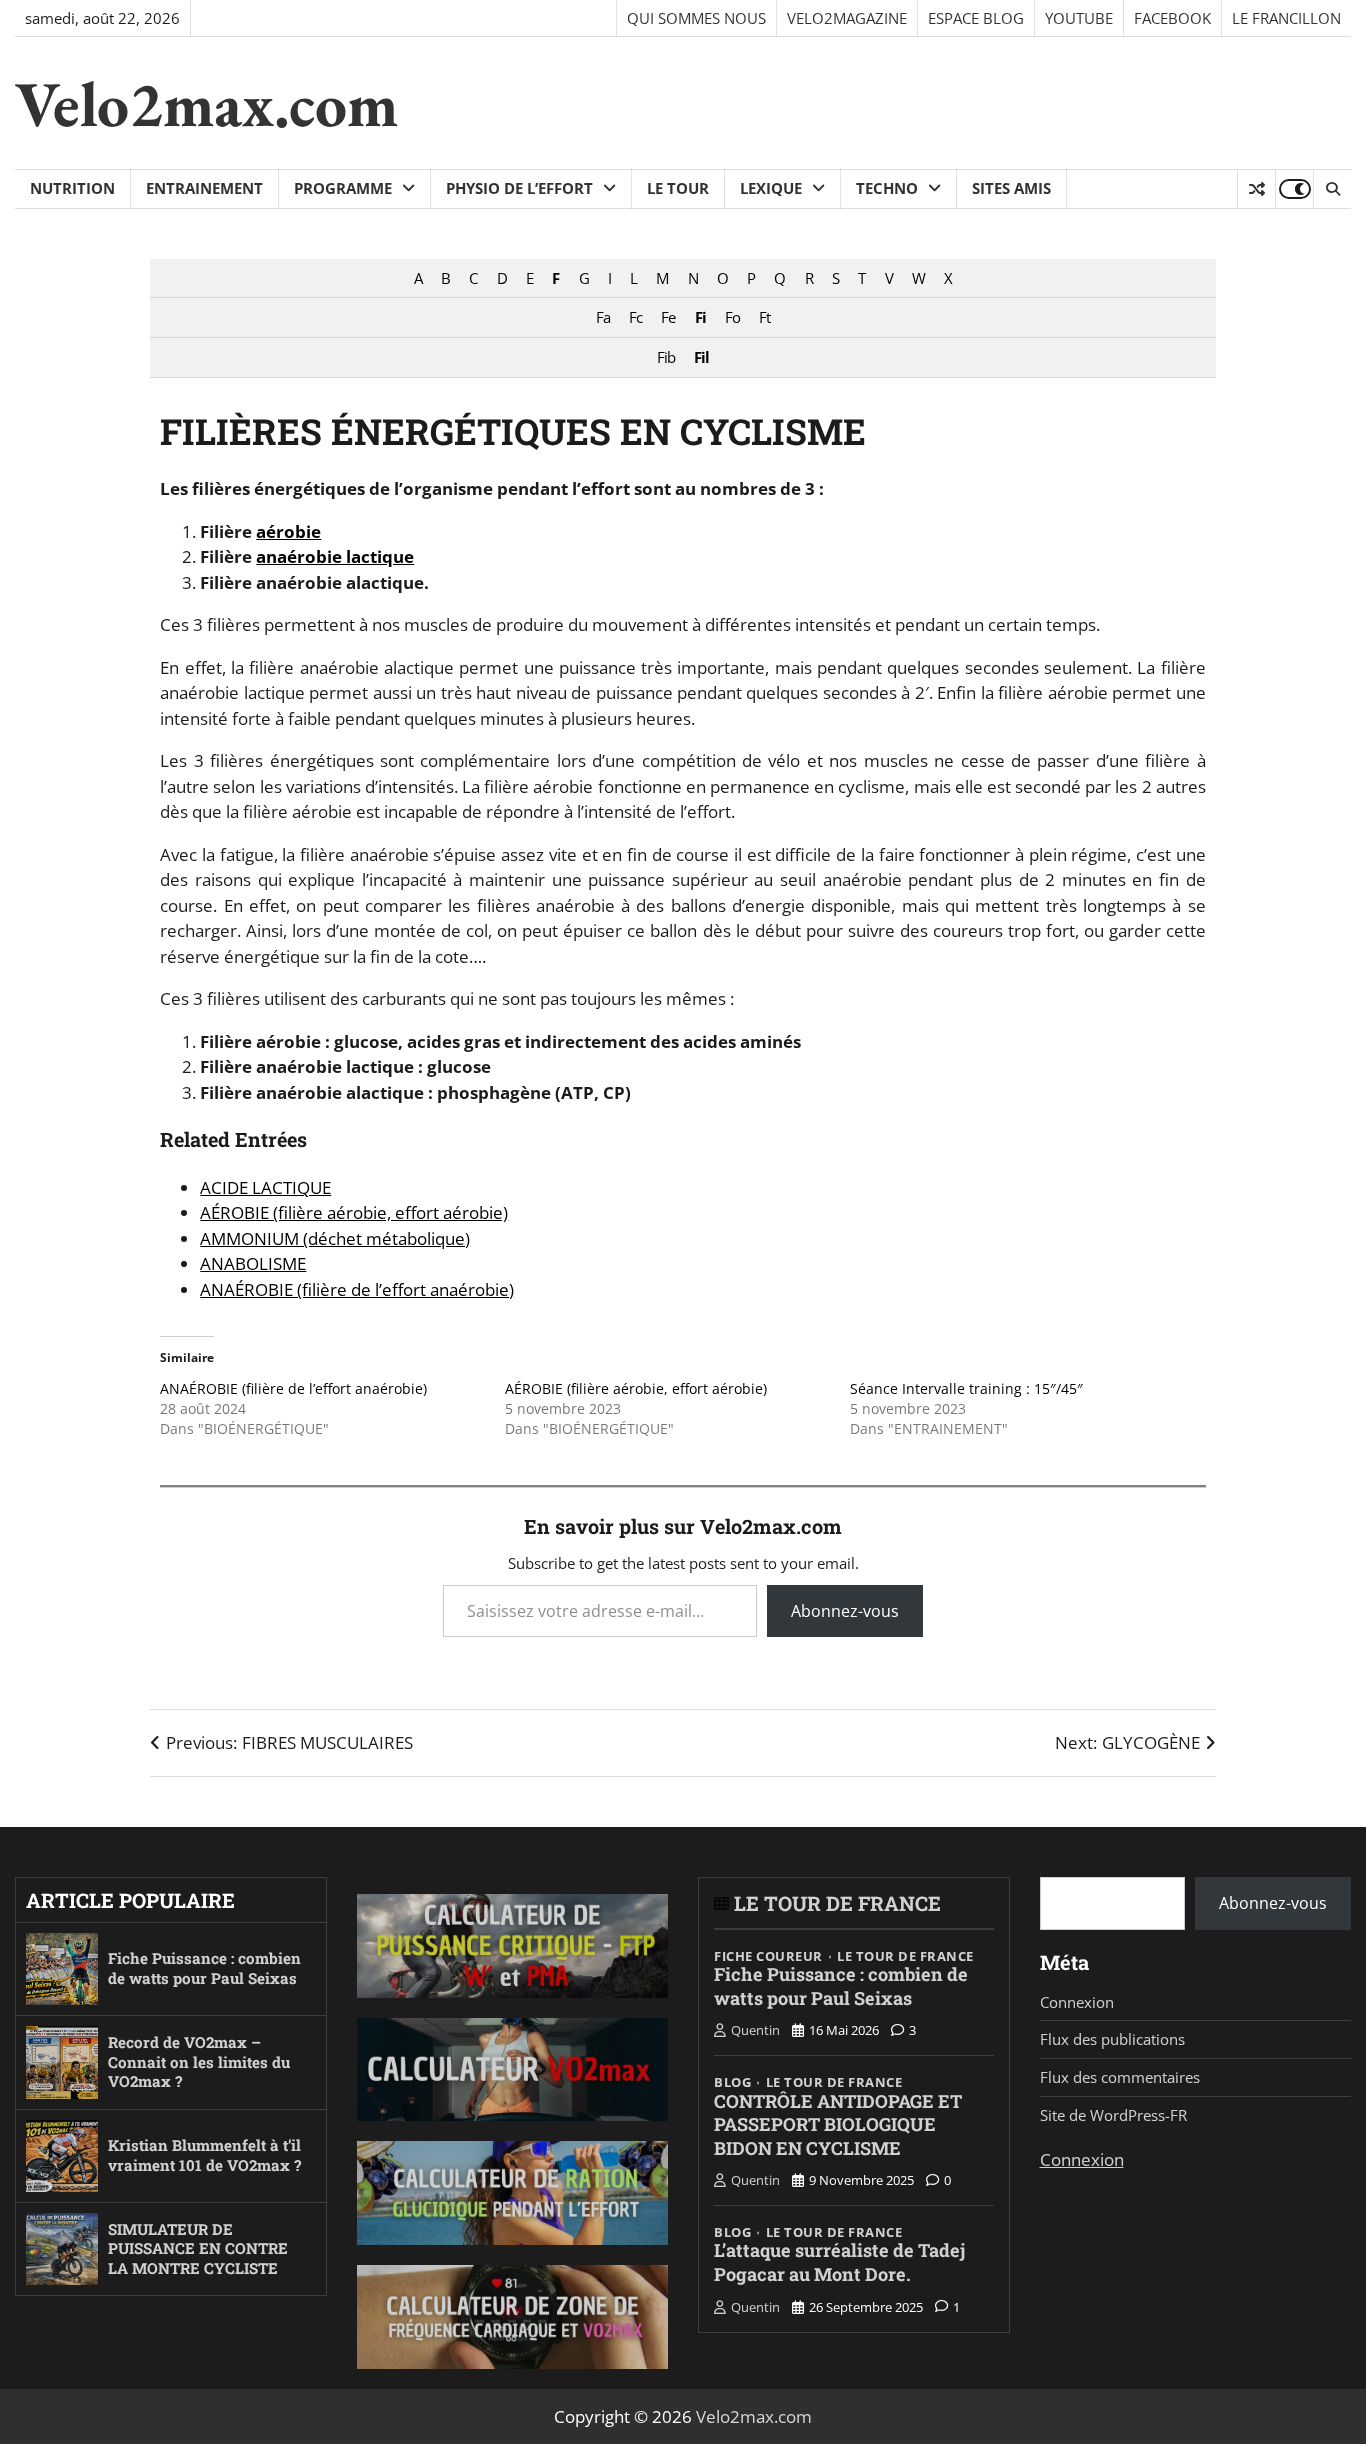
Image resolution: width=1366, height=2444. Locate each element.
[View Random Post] (1256, 189)
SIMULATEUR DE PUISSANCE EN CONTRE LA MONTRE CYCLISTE (198, 2248)
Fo (732, 317)
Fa (603, 317)
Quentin (755, 2030)
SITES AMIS (1011, 188)
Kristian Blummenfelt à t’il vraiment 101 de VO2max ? (204, 2155)
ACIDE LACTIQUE (265, 1187)
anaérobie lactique (335, 556)
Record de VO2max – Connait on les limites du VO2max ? (199, 2061)
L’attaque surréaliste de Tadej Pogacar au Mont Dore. (839, 2262)
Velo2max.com (206, 103)
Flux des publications (1112, 2039)
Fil (701, 357)
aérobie (288, 531)
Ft (764, 317)
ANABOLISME (253, 1263)
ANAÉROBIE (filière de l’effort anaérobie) (357, 1289)
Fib (666, 357)
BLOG (732, 2082)
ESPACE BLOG (976, 18)
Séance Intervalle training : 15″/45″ (966, 1388)
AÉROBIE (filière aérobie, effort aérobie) (354, 1212)
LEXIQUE (771, 188)
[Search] (1332, 189)
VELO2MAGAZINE (847, 18)
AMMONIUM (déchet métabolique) (335, 1238)
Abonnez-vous (845, 1611)
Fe (668, 317)
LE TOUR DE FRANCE (837, 1903)
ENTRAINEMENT (204, 188)
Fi (700, 317)
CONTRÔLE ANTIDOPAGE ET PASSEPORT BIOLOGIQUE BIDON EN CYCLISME (838, 2124)
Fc (635, 317)
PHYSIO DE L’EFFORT (519, 188)
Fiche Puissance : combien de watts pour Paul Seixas (204, 1968)
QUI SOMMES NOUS (696, 18)
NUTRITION (72, 188)
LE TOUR (678, 188)
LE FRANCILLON (1286, 18)
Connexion (1077, 2002)
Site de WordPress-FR (1113, 2115)
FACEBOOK (1172, 18)
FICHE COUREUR (768, 1956)
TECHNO (887, 188)
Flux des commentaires (1120, 2077)
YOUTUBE (1079, 18)
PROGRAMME (343, 188)
